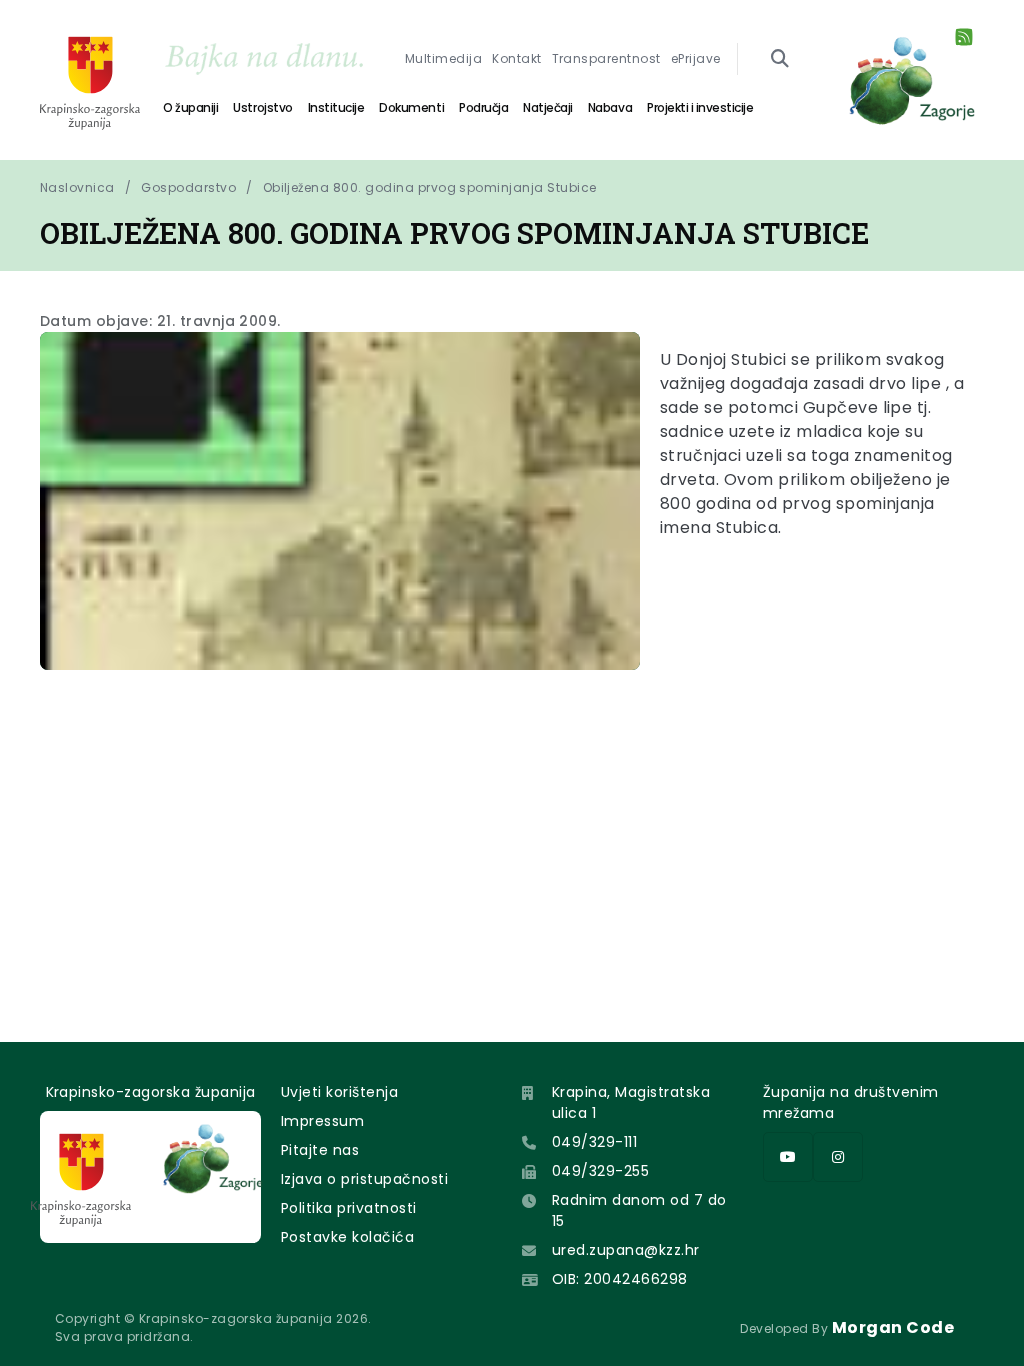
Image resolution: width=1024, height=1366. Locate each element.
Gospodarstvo (188, 187)
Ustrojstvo (262, 107)
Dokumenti (411, 107)
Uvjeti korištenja (339, 1092)
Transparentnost (606, 58)
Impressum (322, 1121)
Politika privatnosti (349, 1208)
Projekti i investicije (700, 107)
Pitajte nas (320, 1150)
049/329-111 (594, 1142)
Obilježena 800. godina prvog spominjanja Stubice (430, 187)
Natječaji (548, 107)
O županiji (190, 107)
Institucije (336, 107)
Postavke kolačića (347, 1237)
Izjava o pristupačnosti (364, 1179)
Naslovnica (77, 187)
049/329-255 (600, 1171)
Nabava (610, 107)
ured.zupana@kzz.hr (626, 1250)
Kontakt (516, 58)
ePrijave (696, 58)
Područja (483, 107)
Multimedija (443, 58)
